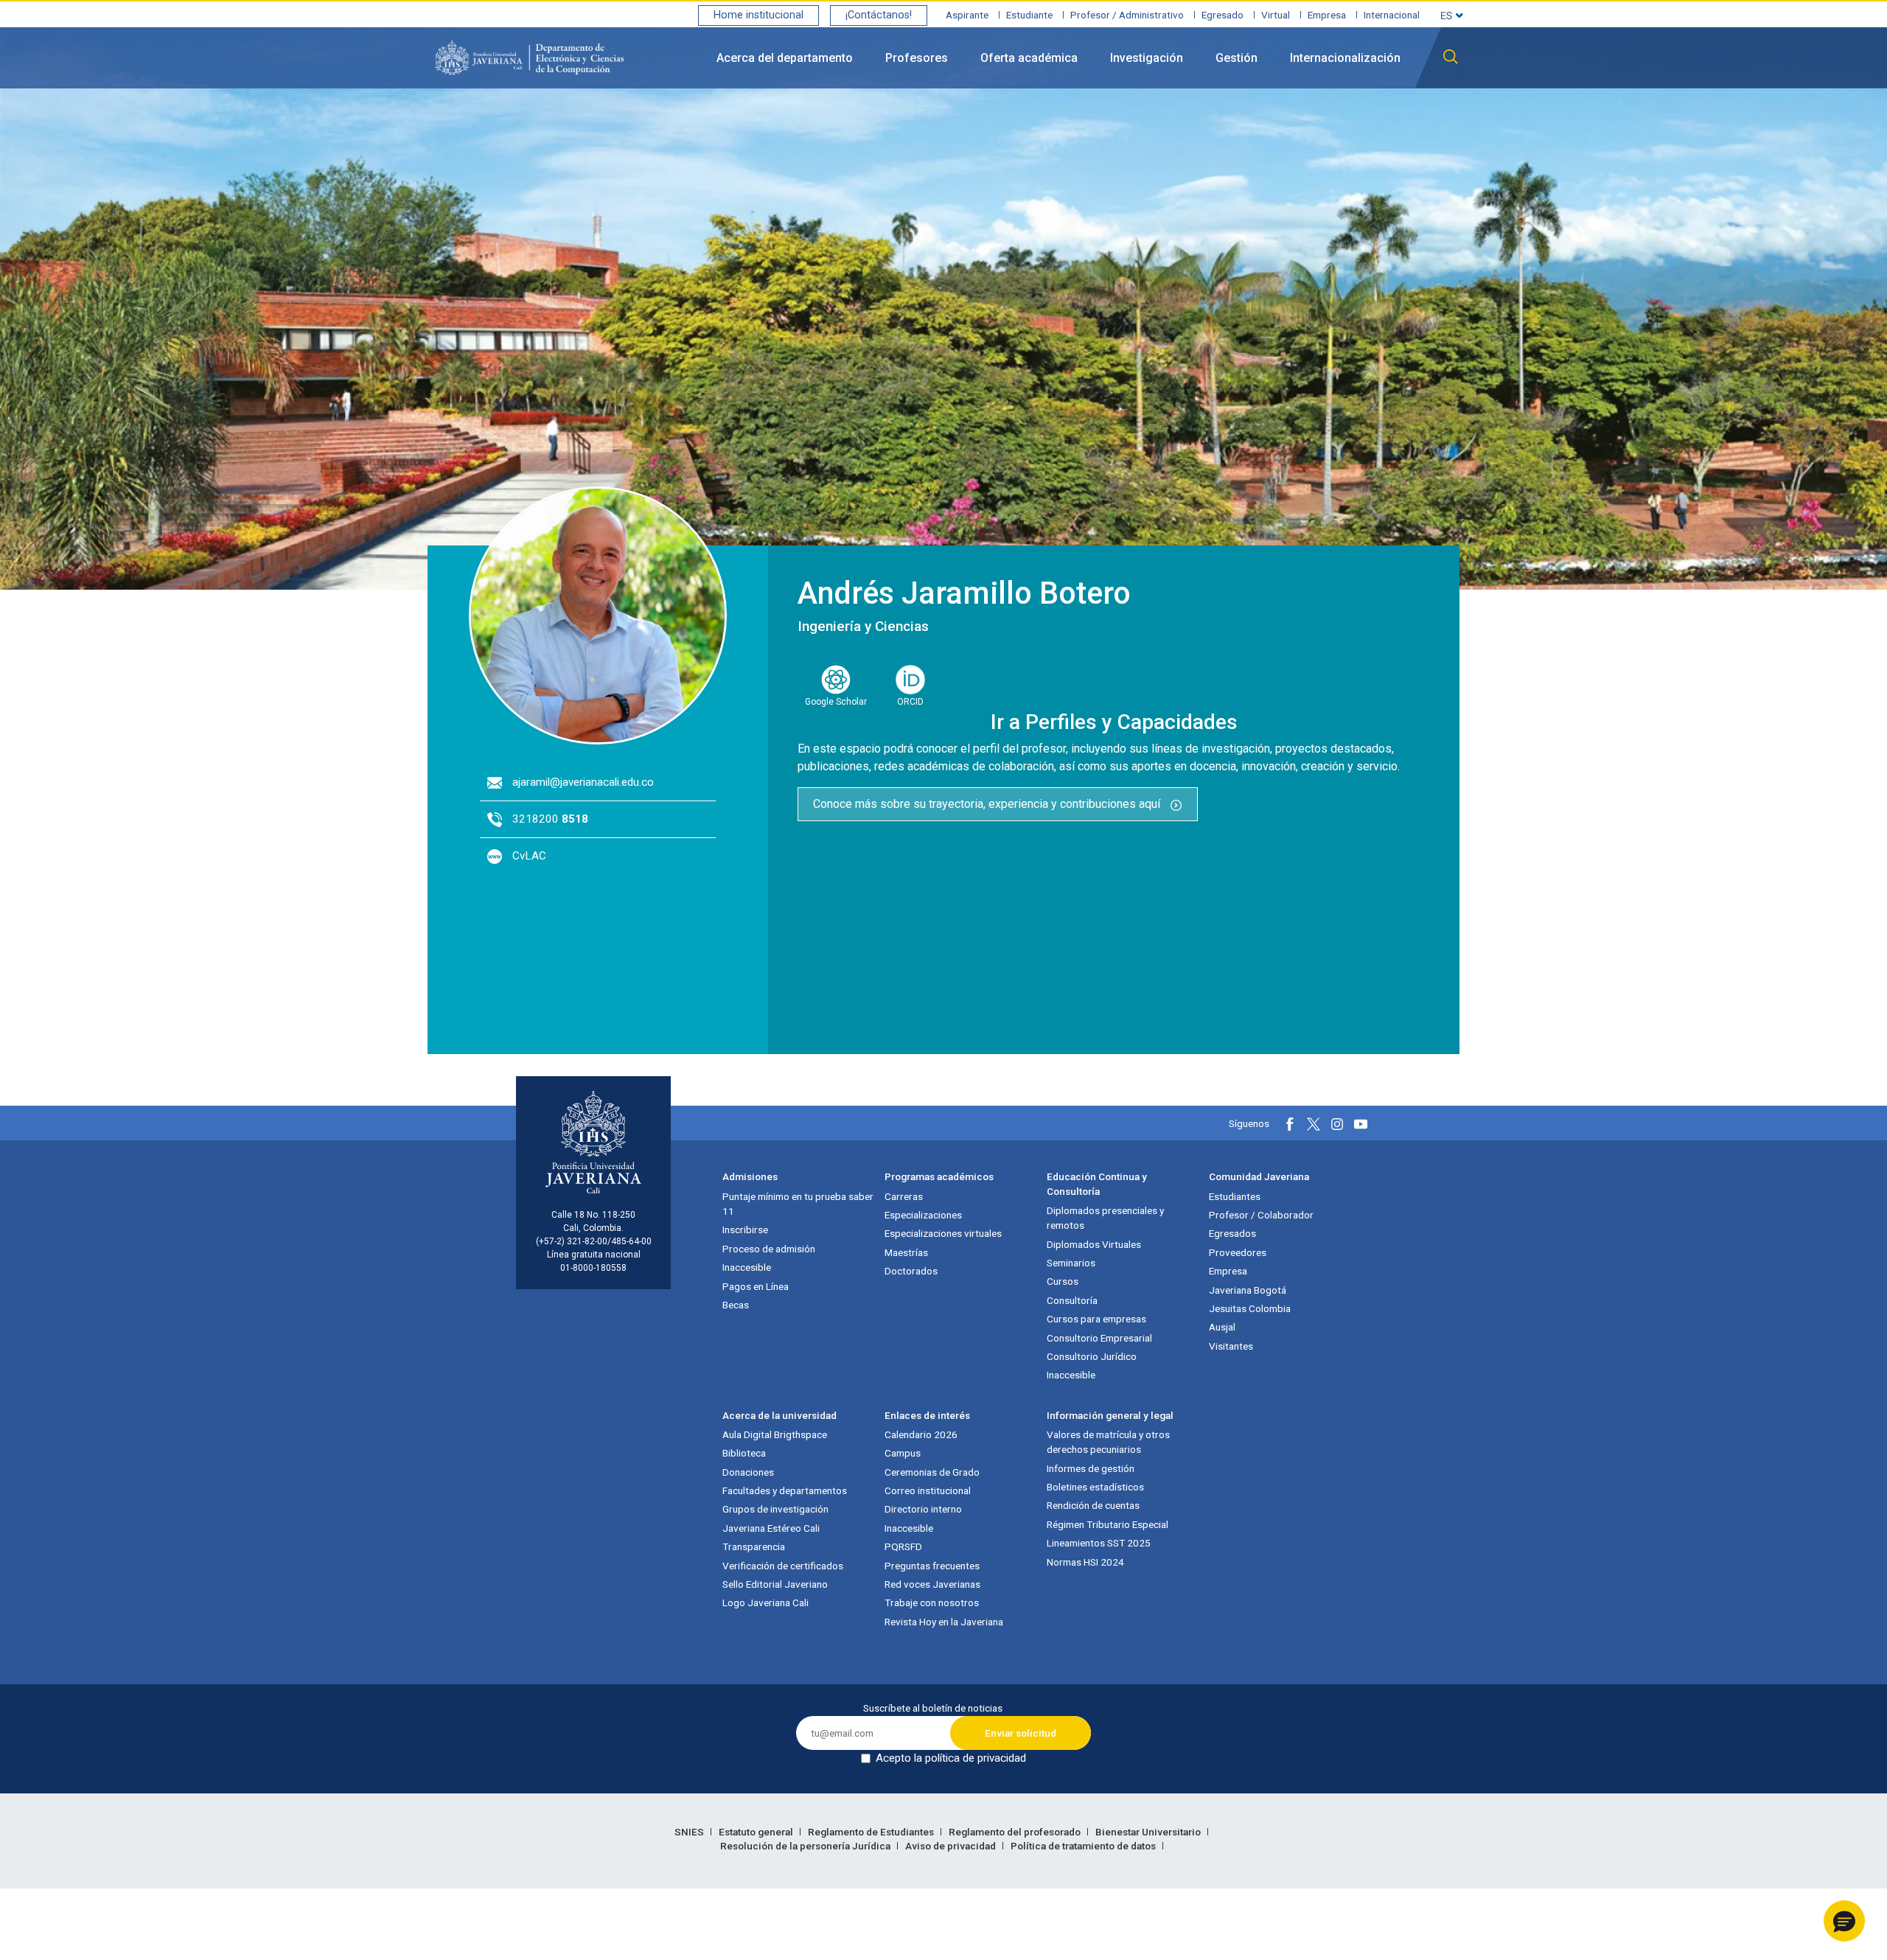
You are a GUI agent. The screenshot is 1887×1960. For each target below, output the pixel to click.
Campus (903, 1453)
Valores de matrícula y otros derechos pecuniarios (1108, 1442)
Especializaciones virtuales (943, 1233)
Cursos (1063, 1281)
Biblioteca (744, 1453)
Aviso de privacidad (952, 1846)
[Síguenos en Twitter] (1314, 1124)
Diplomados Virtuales (1094, 1244)
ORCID (910, 702)
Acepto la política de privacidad (951, 1758)
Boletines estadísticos (1095, 1487)
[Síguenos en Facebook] (1290, 1124)
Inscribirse (745, 1230)
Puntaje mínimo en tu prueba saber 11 (798, 1204)
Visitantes (1231, 1346)
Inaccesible (747, 1267)
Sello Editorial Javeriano (775, 1584)
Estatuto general (757, 1832)
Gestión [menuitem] (1237, 58)
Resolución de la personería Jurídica (806, 1846)
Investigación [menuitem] (1147, 58)
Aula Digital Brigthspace (775, 1434)
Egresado (1222, 15)
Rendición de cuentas (1093, 1505)
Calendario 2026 (921, 1434)
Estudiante (1029, 15)
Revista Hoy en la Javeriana (944, 1622)
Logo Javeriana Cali (765, 1602)
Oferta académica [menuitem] (1029, 58)
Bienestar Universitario (1149, 1832)
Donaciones (748, 1472)
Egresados (1232, 1233)
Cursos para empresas (1096, 1319)
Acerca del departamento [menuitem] (785, 58)
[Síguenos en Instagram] (1337, 1124)
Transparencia (754, 1546)
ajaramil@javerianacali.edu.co (583, 782)
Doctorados (911, 1271)
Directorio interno (923, 1509)
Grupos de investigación (775, 1509)
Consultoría (1072, 1300)
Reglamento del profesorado (1016, 1832)
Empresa (1327, 15)
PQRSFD (903, 1546)
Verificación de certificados (783, 1566)
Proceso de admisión (769, 1249)
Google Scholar (836, 702)
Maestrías (906, 1252)
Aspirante (967, 15)
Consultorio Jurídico (1092, 1356)
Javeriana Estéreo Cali (771, 1528)
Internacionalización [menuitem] (1345, 58)
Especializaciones (923, 1215)
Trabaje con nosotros (932, 1602)
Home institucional (758, 15)
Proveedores (1238, 1252)
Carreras (904, 1196)
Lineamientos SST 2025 (1099, 1543)
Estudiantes (1235, 1196)
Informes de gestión (1091, 1468)
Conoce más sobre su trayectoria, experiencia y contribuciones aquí (988, 804)
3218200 (550, 819)
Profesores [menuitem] (917, 58)
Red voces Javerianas (932, 1584)
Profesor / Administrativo (1127, 15)
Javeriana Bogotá (1248, 1290)
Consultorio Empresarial (1099, 1338)
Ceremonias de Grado (932, 1472)
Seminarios (1071, 1263)
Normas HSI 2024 (1085, 1562)
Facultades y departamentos (785, 1490)
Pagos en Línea (756, 1286)
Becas (736, 1305)
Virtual (1276, 15)
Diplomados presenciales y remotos (1105, 1218)
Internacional (1392, 15)
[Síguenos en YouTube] (1361, 1124)
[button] (1844, 1921)
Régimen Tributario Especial (1108, 1524)
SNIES (690, 1832)
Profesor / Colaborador (1261, 1215)
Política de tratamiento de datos (1084, 1846)
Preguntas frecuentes (932, 1566)
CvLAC (529, 856)
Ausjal (1222, 1327)
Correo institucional (928, 1490)
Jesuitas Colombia (1250, 1308)
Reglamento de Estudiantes (872, 1832)
